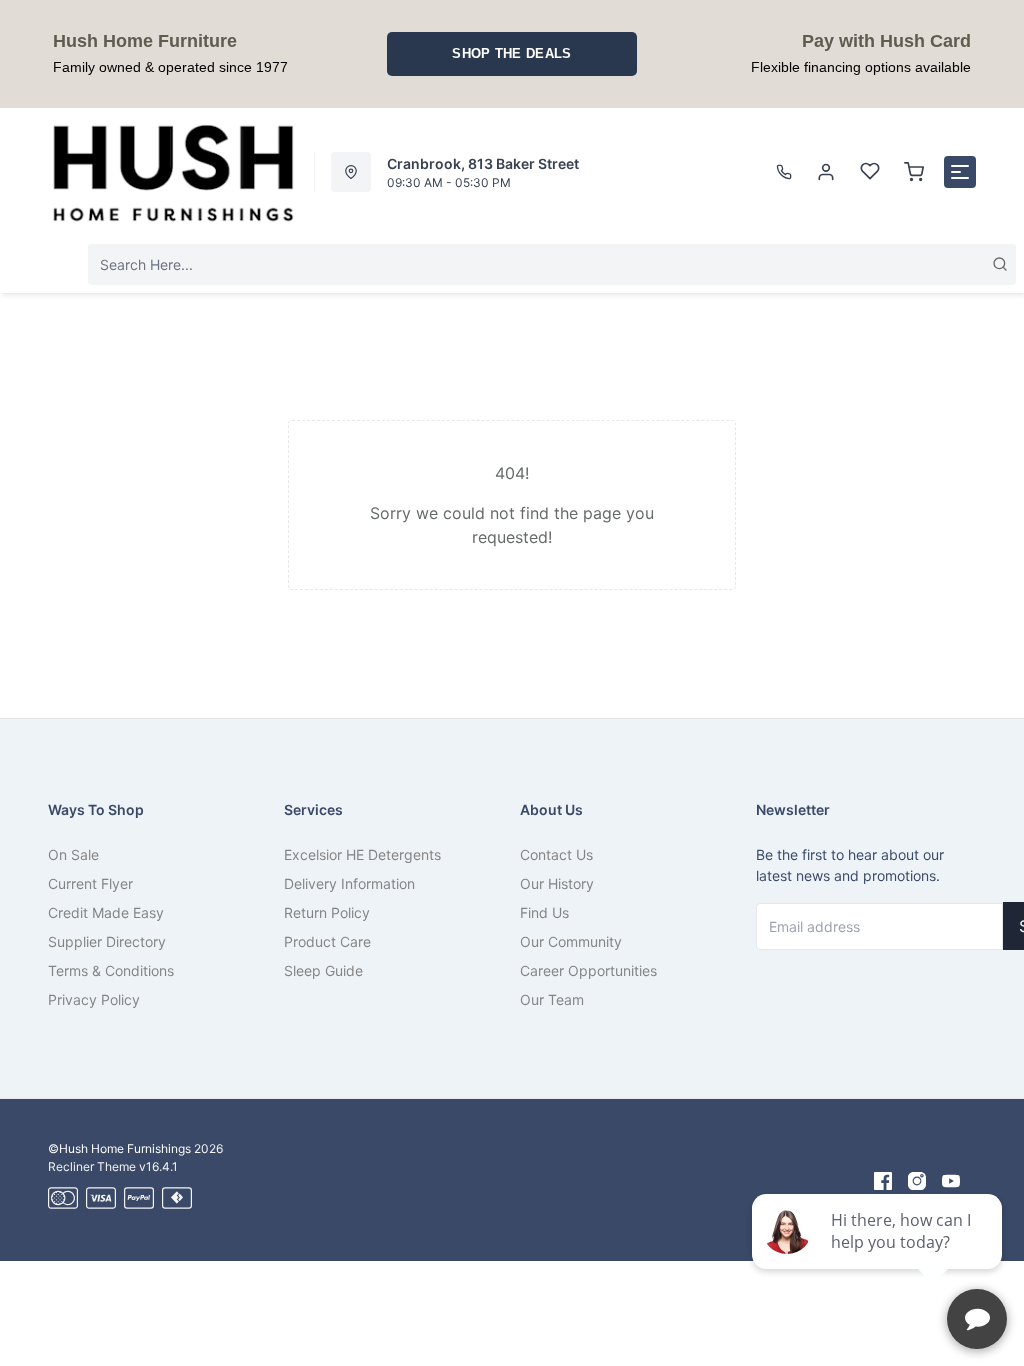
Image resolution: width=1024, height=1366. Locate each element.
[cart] (914, 172)
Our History (557, 883)
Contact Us (556, 854)
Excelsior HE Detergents (362, 854)
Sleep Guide (323, 970)
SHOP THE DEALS (511, 53)
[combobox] (552, 264)
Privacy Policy (94, 999)
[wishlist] (870, 172)
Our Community (571, 941)
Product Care (327, 941)
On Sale (73, 854)
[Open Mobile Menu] (960, 172)
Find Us (544, 912)
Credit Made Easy (106, 912)
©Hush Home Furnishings (119, 1148)
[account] (826, 172)
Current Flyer (90, 883)
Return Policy (327, 912)
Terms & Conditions (111, 970)
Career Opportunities (588, 970)
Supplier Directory (107, 941)
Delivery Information (349, 883)
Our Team (552, 999)
